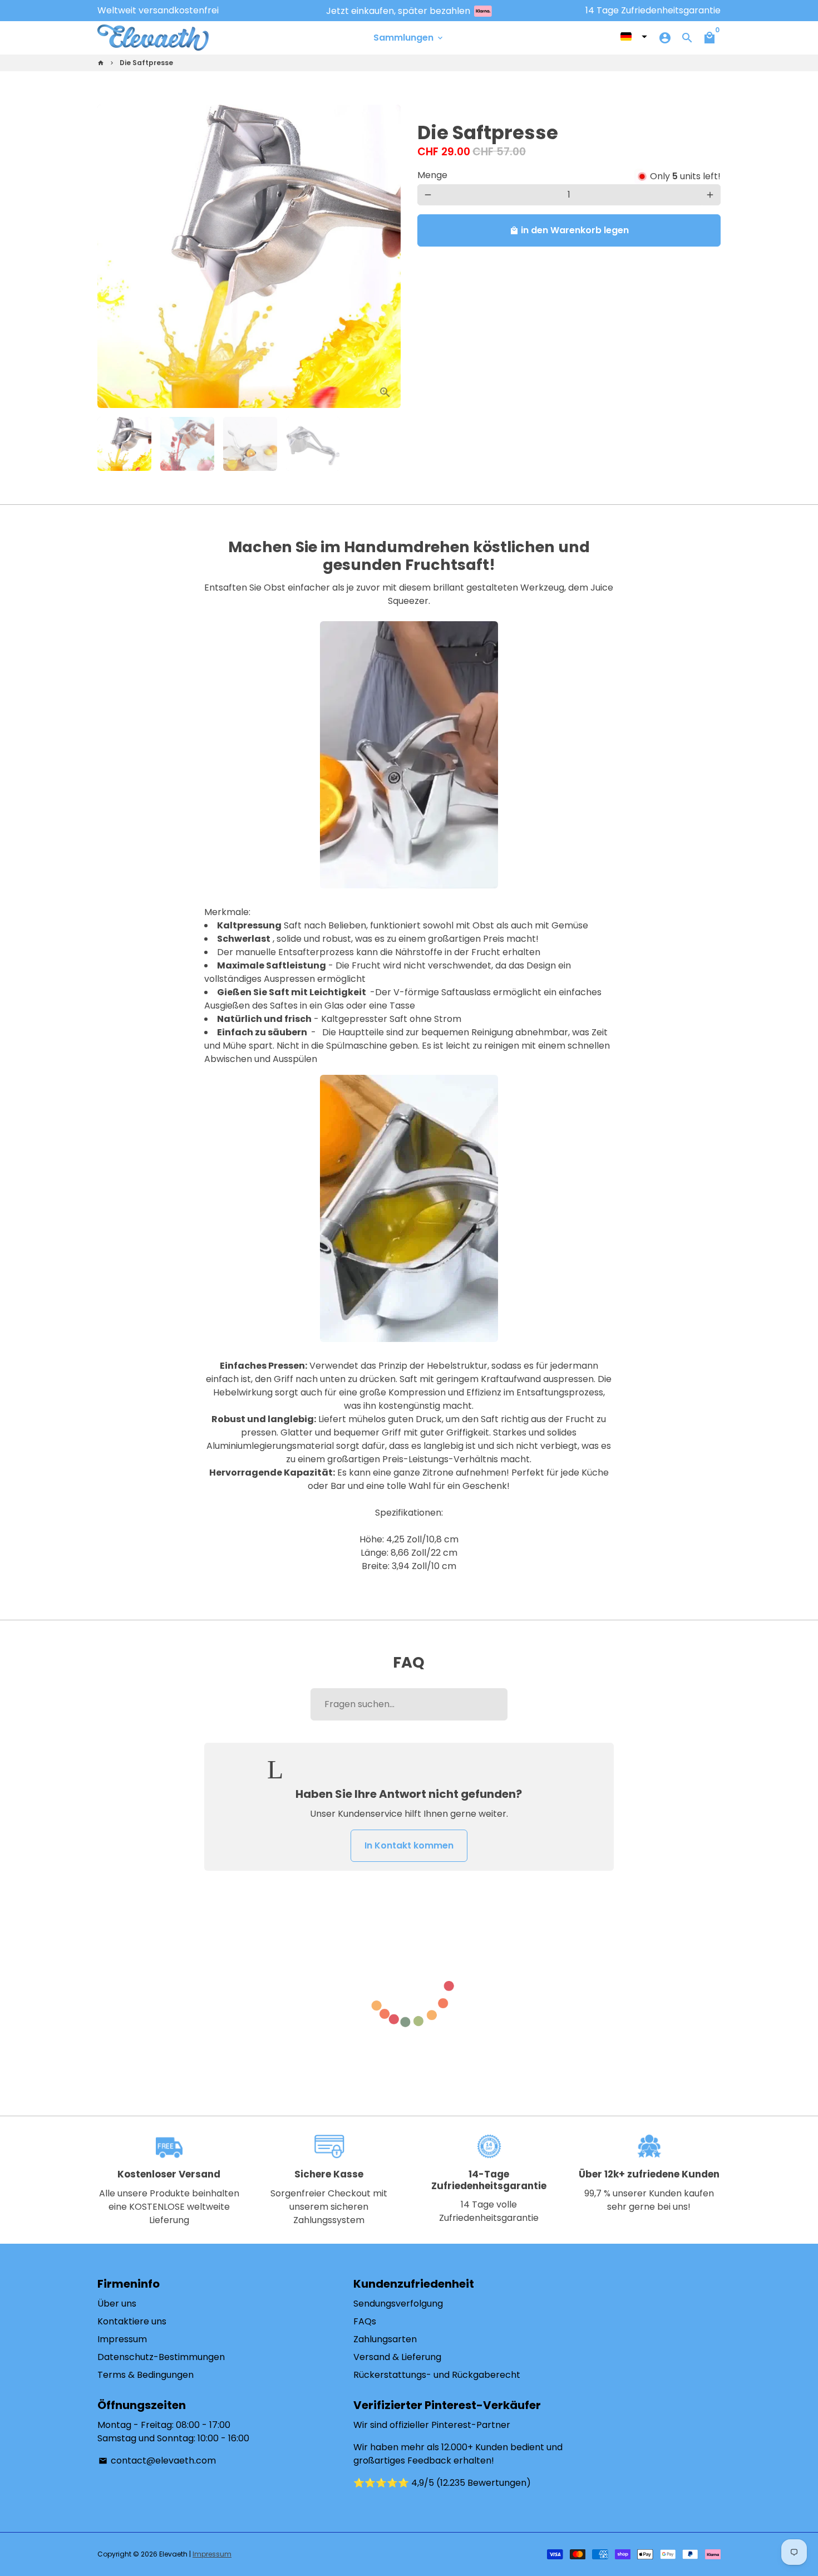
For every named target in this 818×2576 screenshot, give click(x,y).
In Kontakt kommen (409, 1845)
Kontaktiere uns (132, 2321)
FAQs (365, 2321)
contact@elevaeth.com (157, 2461)
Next (386, 257)
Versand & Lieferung (397, 2357)
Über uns (117, 2304)
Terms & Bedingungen (146, 2375)
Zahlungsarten (385, 2339)
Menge (432, 175)
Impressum (122, 2339)
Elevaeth (173, 2554)
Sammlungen (409, 38)
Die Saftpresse (146, 63)
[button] (634, 37)
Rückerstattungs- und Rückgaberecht (437, 2375)
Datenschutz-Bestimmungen (161, 2357)
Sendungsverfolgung (398, 2304)
